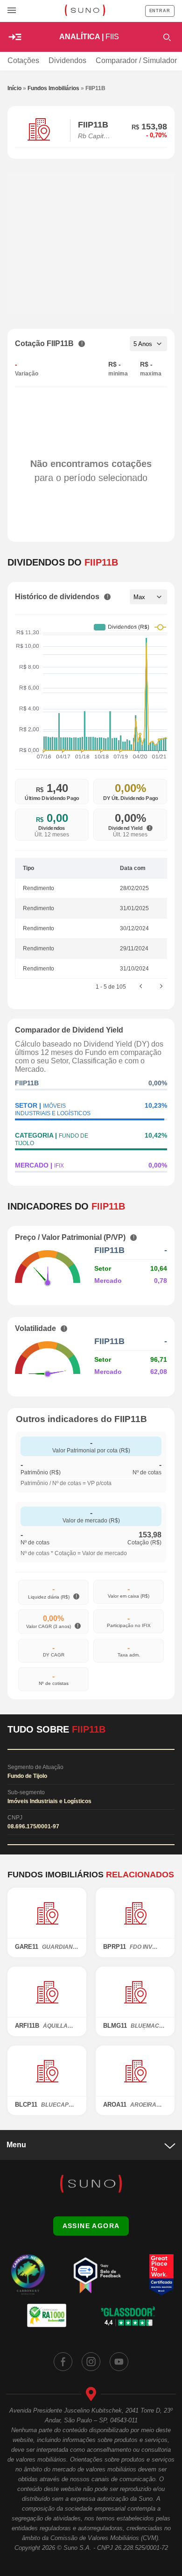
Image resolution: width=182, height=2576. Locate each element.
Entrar (160, 11)
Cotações (23, 60)
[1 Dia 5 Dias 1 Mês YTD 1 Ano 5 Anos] (148, 344)
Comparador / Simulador (136, 60)
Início (14, 88)
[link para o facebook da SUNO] (63, 2362)
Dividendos (67, 60)
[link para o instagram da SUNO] (91, 2362)
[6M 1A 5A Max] (148, 597)
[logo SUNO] (85, 11)
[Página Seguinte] (161, 987)
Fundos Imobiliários (53, 88)
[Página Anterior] (141, 987)
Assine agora (91, 2226)
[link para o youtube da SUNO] (119, 2362)
